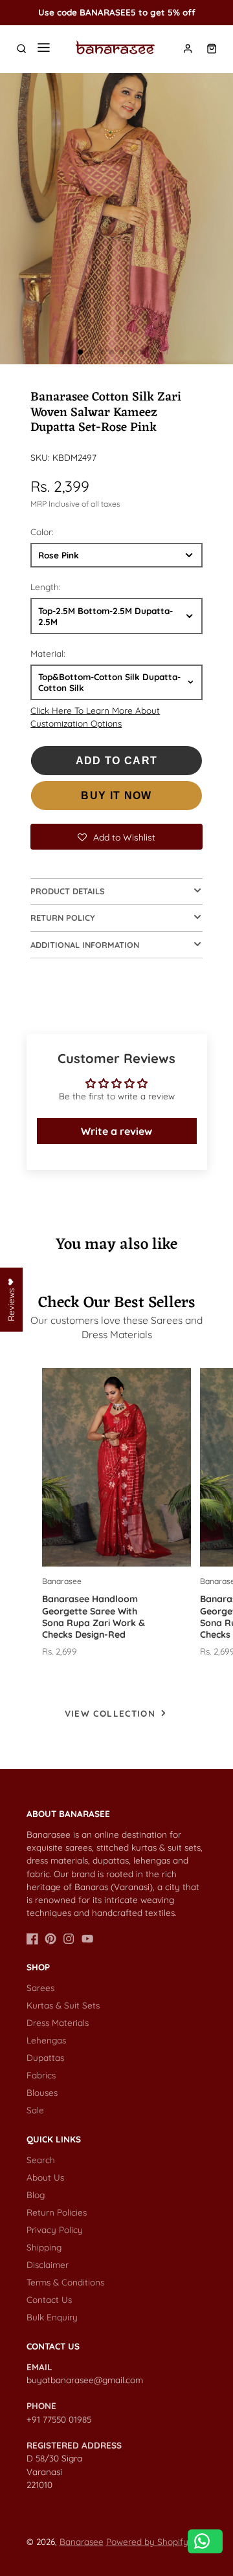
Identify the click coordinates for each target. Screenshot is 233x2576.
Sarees (40, 1987)
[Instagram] (69, 1939)
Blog (36, 2195)
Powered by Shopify (147, 2541)
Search (41, 2160)
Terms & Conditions (65, 2282)
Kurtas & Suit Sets (63, 2005)
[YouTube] (87, 1939)
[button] (80, 352)
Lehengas (46, 2040)
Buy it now (116, 796)
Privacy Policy (55, 2229)
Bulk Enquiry (52, 2317)
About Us (45, 2177)
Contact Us (49, 2299)
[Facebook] (32, 1939)
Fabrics (41, 2075)
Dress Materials (58, 2022)
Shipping (44, 2247)
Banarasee (82, 2541)
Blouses (42, 2092)
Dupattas (45, 2057)
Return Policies (57, 2212)
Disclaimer (48, 2264)
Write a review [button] (116, 1131)
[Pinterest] (50, 1939)
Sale (35, 2110)
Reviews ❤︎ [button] (11, 1299)
